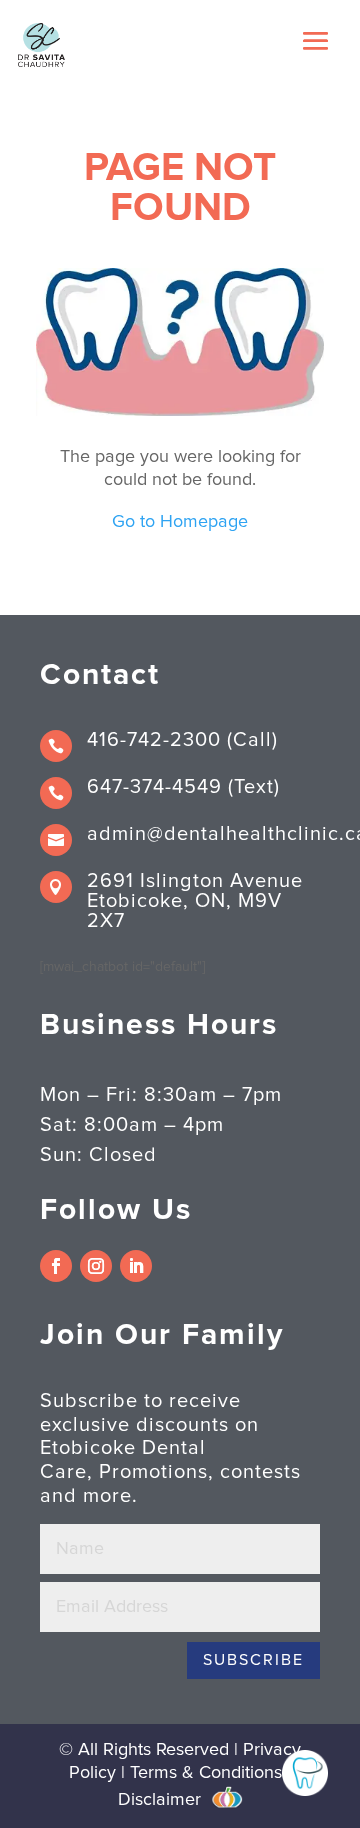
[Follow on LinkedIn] (136, 1266)
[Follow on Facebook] (56, 1266)
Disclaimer (159, 1800)
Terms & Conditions (206, 1773)
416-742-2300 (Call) (182, 740)
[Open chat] (305, 1773)
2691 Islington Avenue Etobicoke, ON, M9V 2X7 (195, 901)
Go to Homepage (180, 522)
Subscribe (253, 1660)
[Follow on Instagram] (96, 1266)
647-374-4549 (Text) (183, 787)
